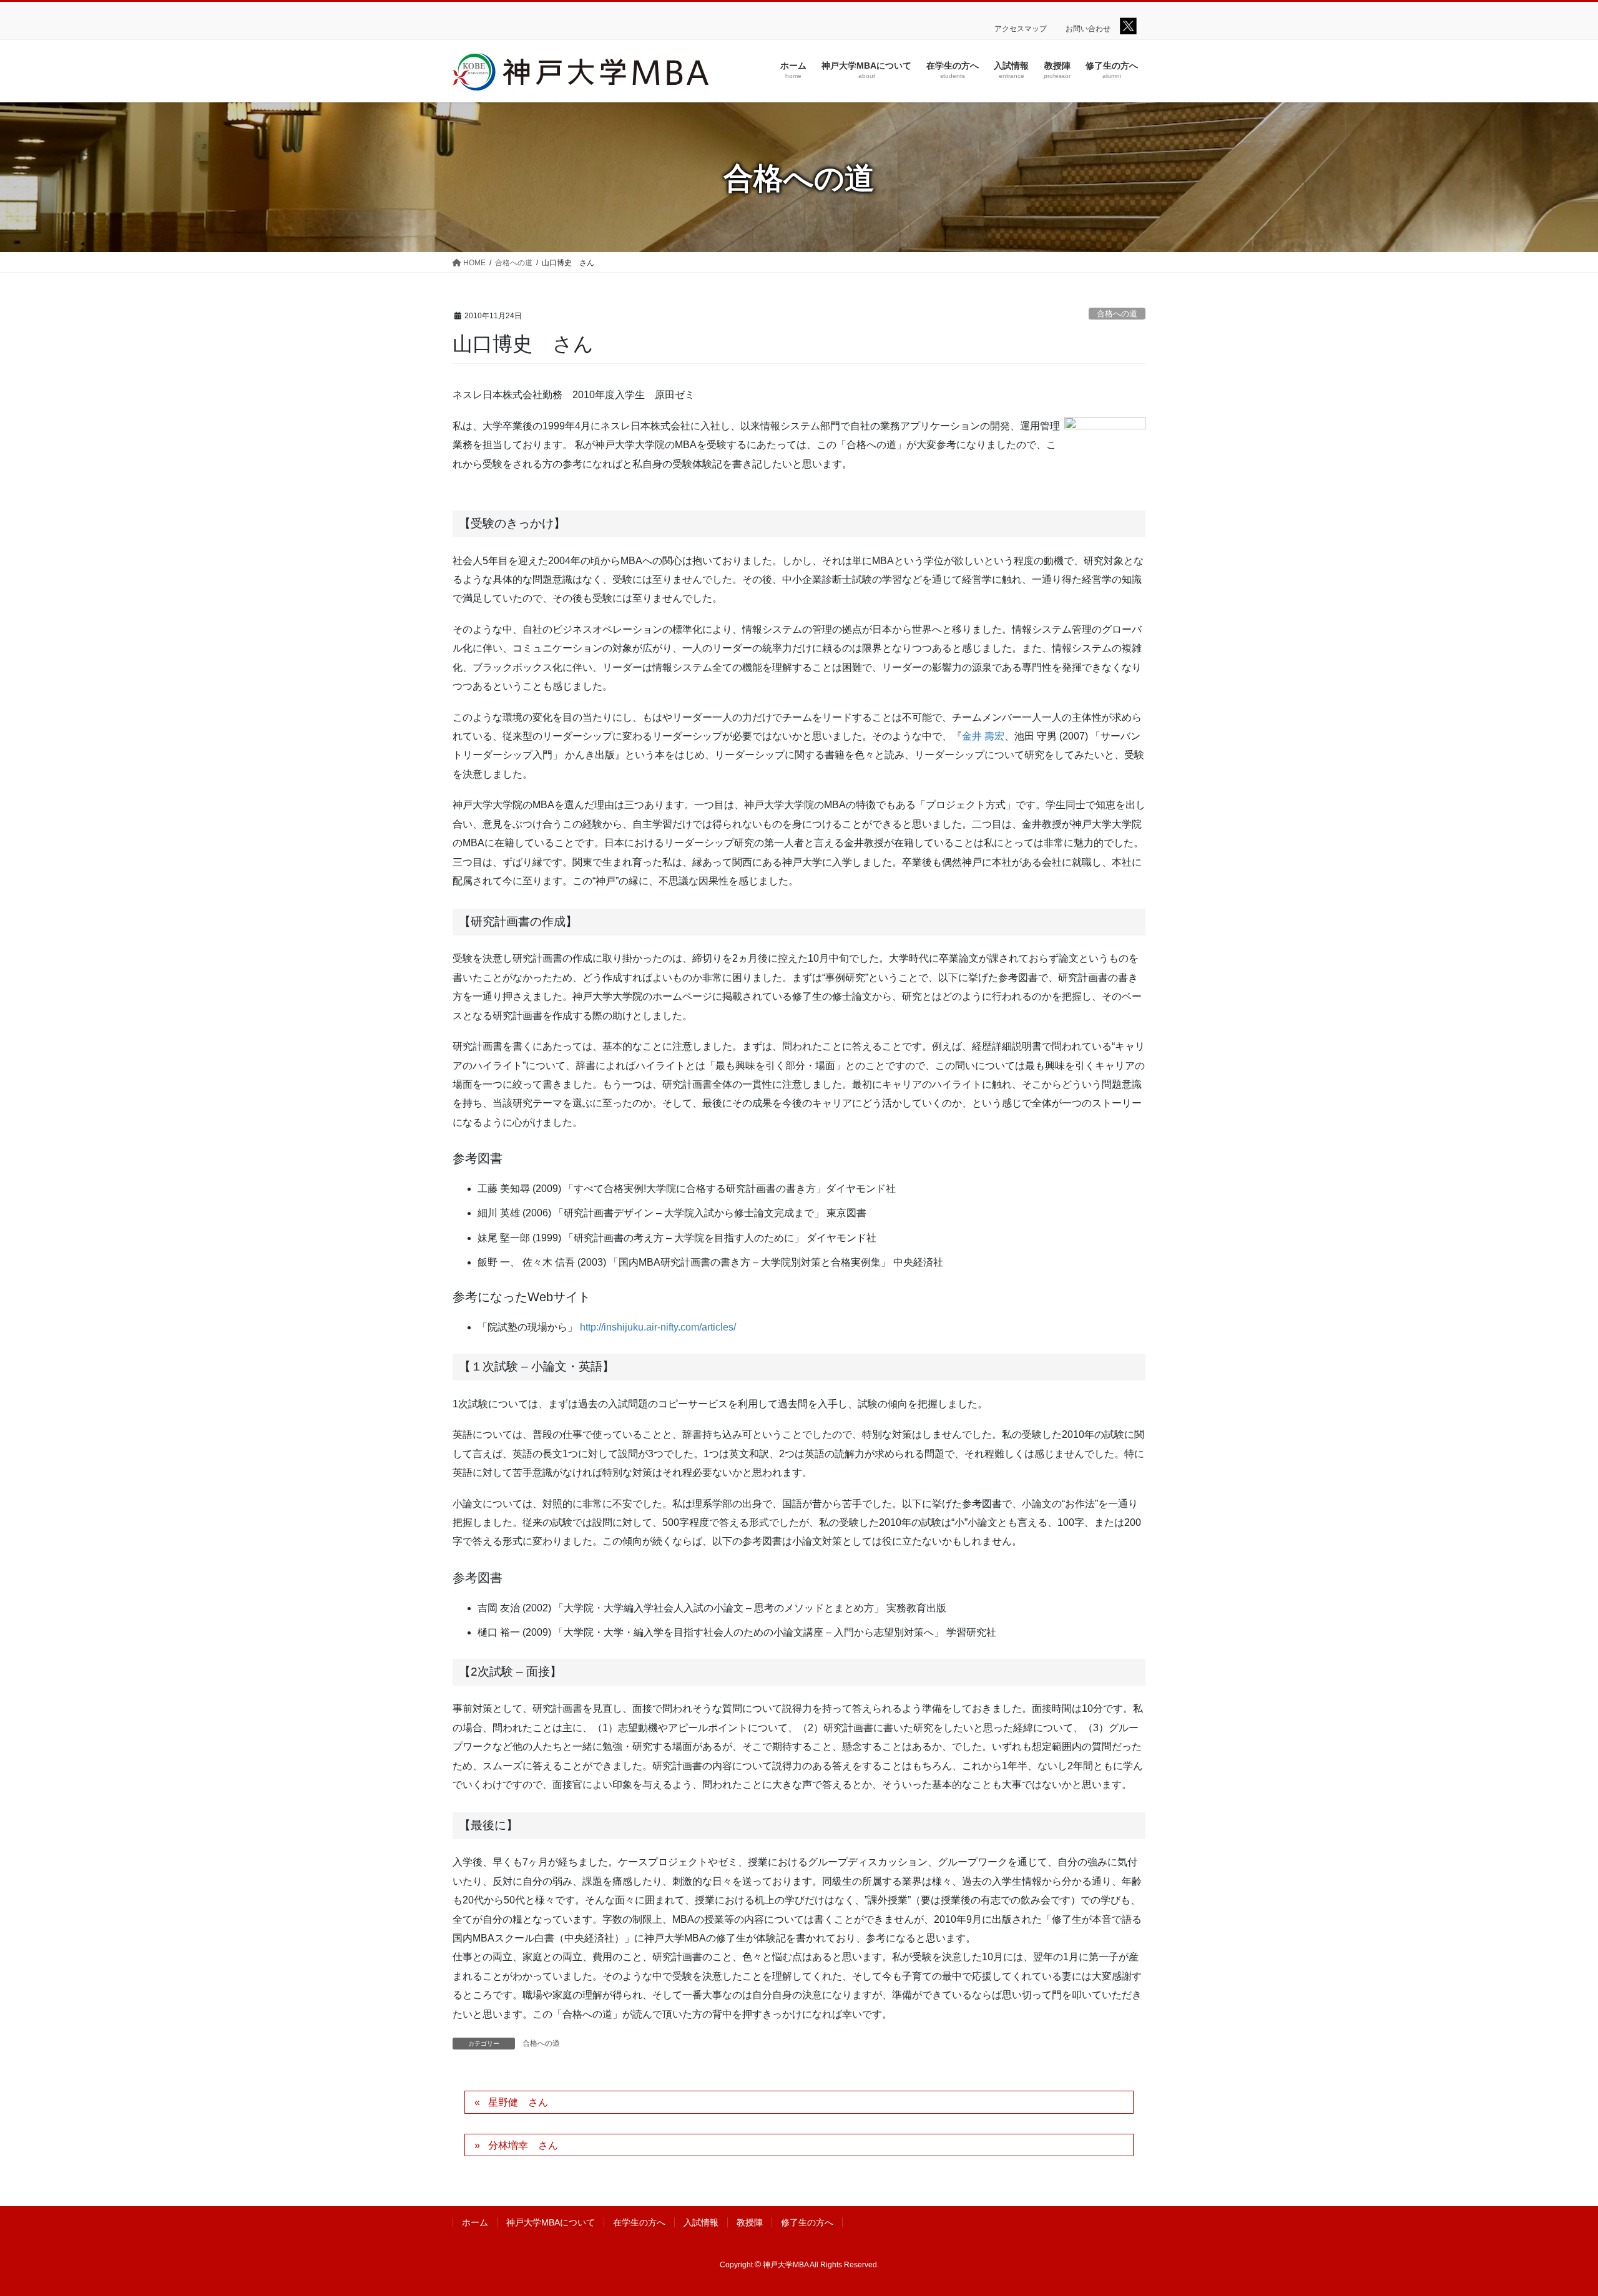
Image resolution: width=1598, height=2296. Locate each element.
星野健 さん (518, 2102)
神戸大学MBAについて (551, 2222)
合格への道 (1117, 314)
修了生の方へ (807, 2222)
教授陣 (750, 2222)
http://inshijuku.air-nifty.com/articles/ (658, 1327)
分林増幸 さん (523, 2145)
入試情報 (701, 2222)
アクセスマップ (1021, 29)
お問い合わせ (1088, 29)
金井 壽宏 (983, 736)
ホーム (475, 2222)
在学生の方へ (639, 2222)
